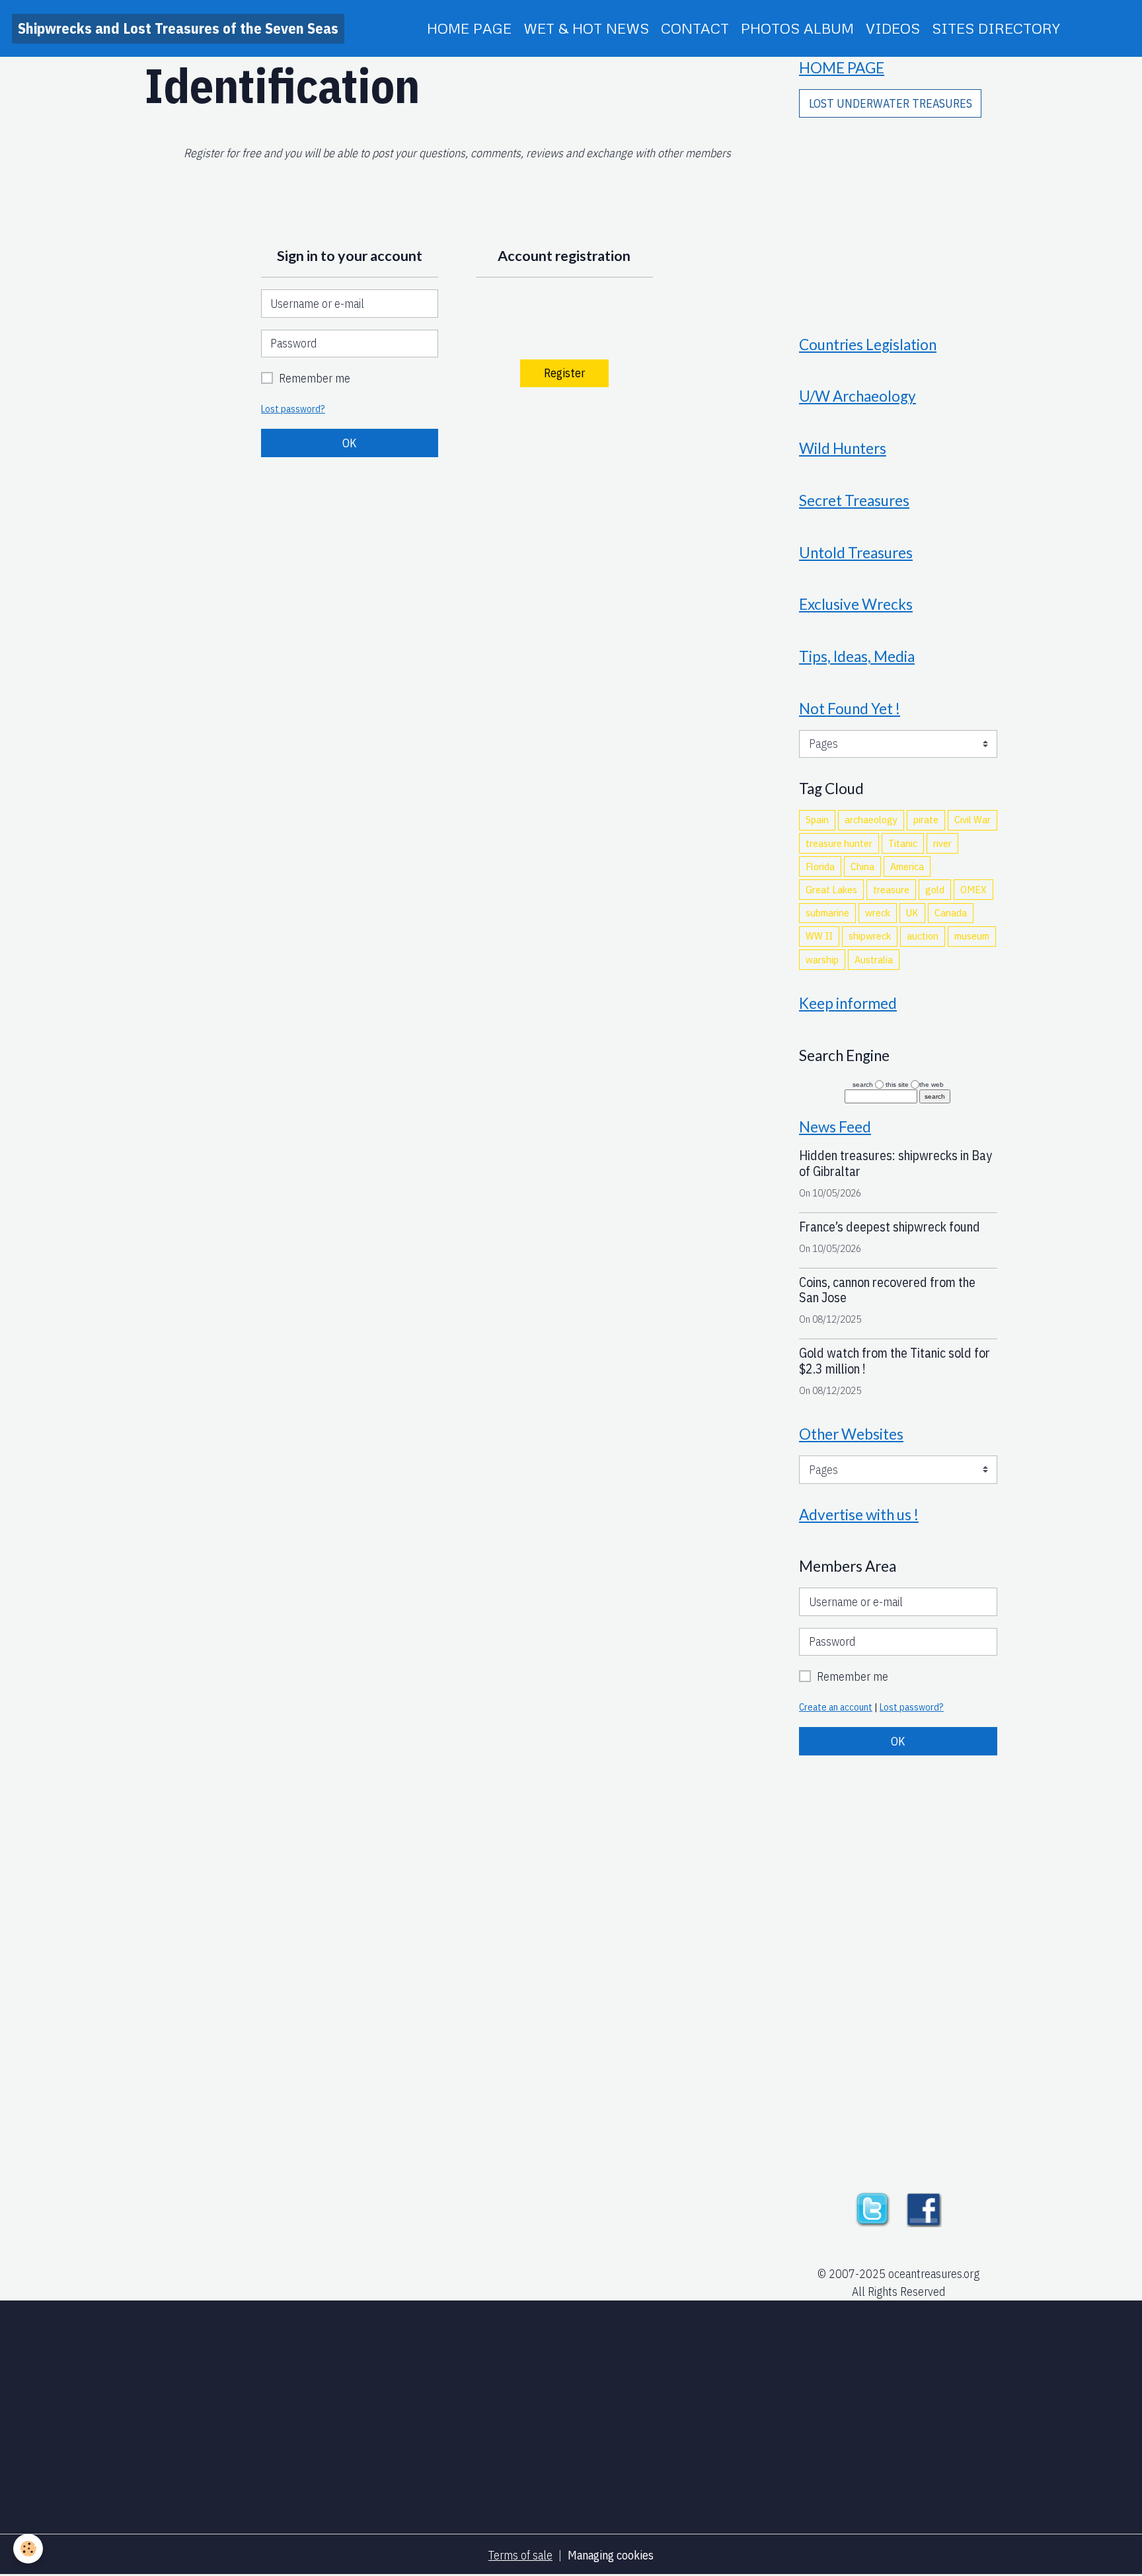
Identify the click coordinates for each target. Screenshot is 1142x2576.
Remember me (315, 378)
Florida (820, 866)
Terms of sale (520, 2555)
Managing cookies (611, 2555)
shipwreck (870, 936)
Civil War (972, 819)
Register (564, 373)
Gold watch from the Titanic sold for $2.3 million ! (895, 1361)
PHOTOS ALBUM (797, 28)
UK (912, 912)
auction (923, 936)
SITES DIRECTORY (996, 28)
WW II (819, 936)
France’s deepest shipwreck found (890, 1227)
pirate (926, 819)
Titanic (903, 843)
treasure (891, 889)
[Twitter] (872, 2208)
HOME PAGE (469, 28)
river (942, 843)
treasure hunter (839, 843)
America (907, 866)
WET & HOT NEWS (586, 28)
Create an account (836, 1707)
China (862, 866)
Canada (951, 912)
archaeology (871, 819)
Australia (874, 959)
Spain (817, 819)
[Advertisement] (898, 217)
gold (935, 889)
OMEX (973, 889)
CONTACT (695, 28)
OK (350, 443)
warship (822, 959)
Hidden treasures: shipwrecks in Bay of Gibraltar (895, 1163)
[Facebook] (924, 2208)
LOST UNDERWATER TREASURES (891, 103)
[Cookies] (28, 2549)
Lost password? (293, 409)
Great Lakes (831, 889)
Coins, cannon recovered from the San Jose (887, 1290)
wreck (878, 912)
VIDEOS (893, 28)
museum (972, 936)
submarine (827, 912)
